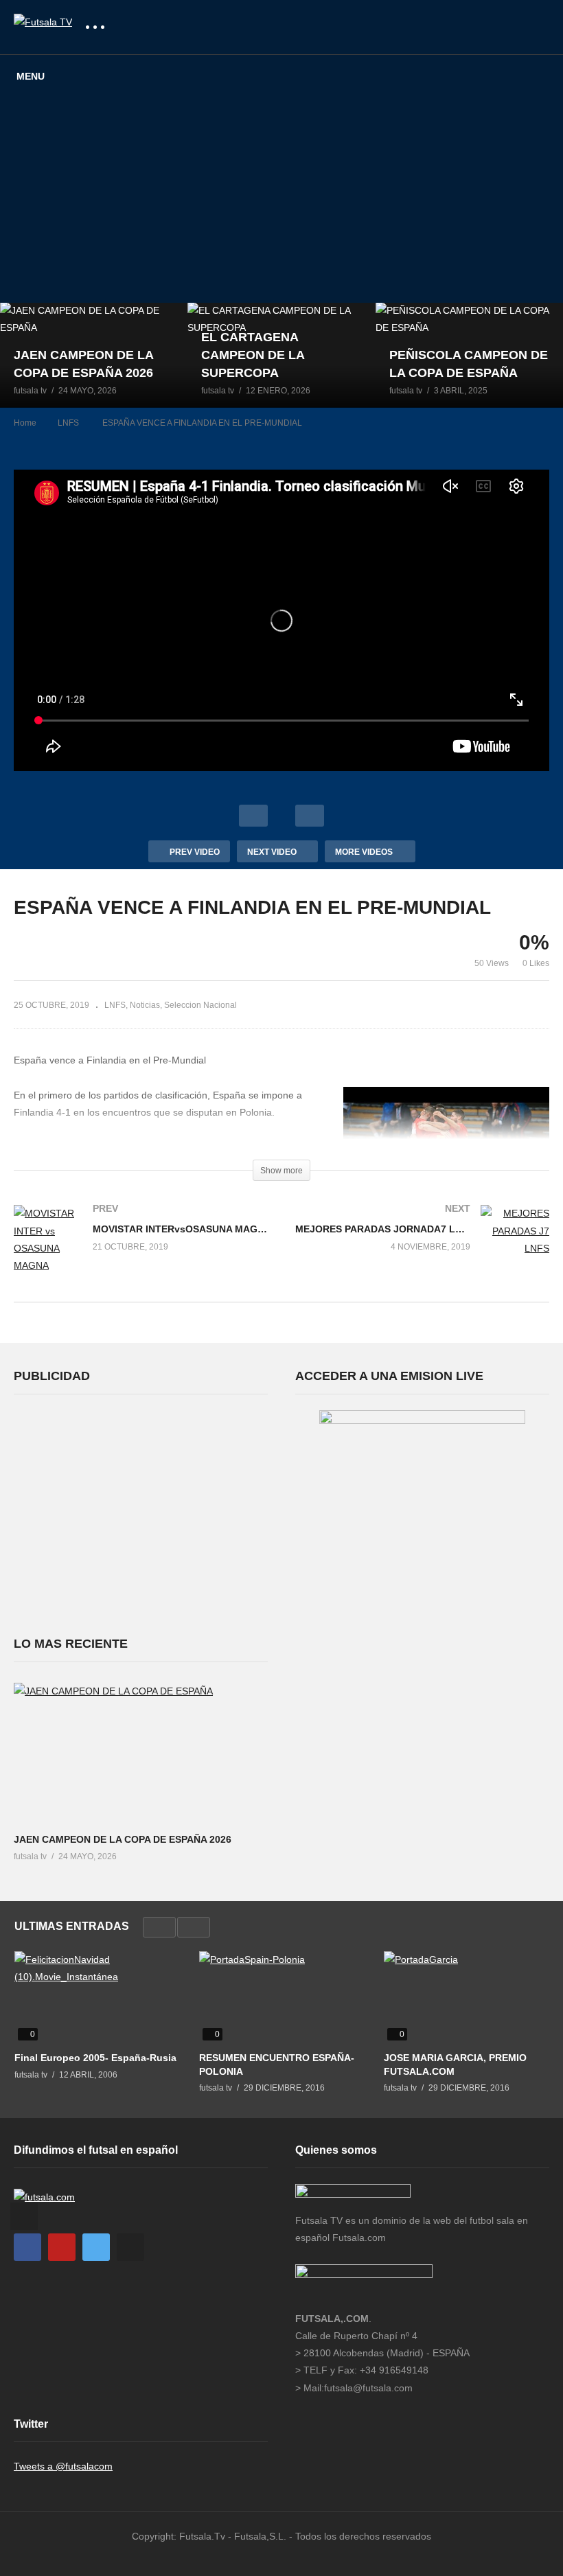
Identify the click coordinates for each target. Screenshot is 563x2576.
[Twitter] (96, 2247)
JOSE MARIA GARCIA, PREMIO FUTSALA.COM (455, 2065)
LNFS (115, 1005)
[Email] (130, 2247)
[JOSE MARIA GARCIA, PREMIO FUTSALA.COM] (466, 1998)
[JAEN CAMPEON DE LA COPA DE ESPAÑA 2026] (94, 355)
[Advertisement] (281, 200)
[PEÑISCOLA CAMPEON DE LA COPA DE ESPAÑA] (469, 355)
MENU (31, 76)
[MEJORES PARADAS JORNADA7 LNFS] (422, 1245)
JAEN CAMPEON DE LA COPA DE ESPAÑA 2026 (123, 1839)
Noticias (145, 1005)
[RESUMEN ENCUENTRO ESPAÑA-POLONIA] (281, 1998)
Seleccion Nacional (200, 1005)
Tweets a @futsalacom (63, 2466)
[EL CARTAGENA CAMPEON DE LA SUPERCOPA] (281, 355)
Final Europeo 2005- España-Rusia (95, 2058)
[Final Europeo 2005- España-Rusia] (96, 1998)
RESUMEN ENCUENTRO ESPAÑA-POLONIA (277, 2065)
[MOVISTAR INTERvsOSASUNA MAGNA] (141, 1253)
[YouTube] (62, 2247)
